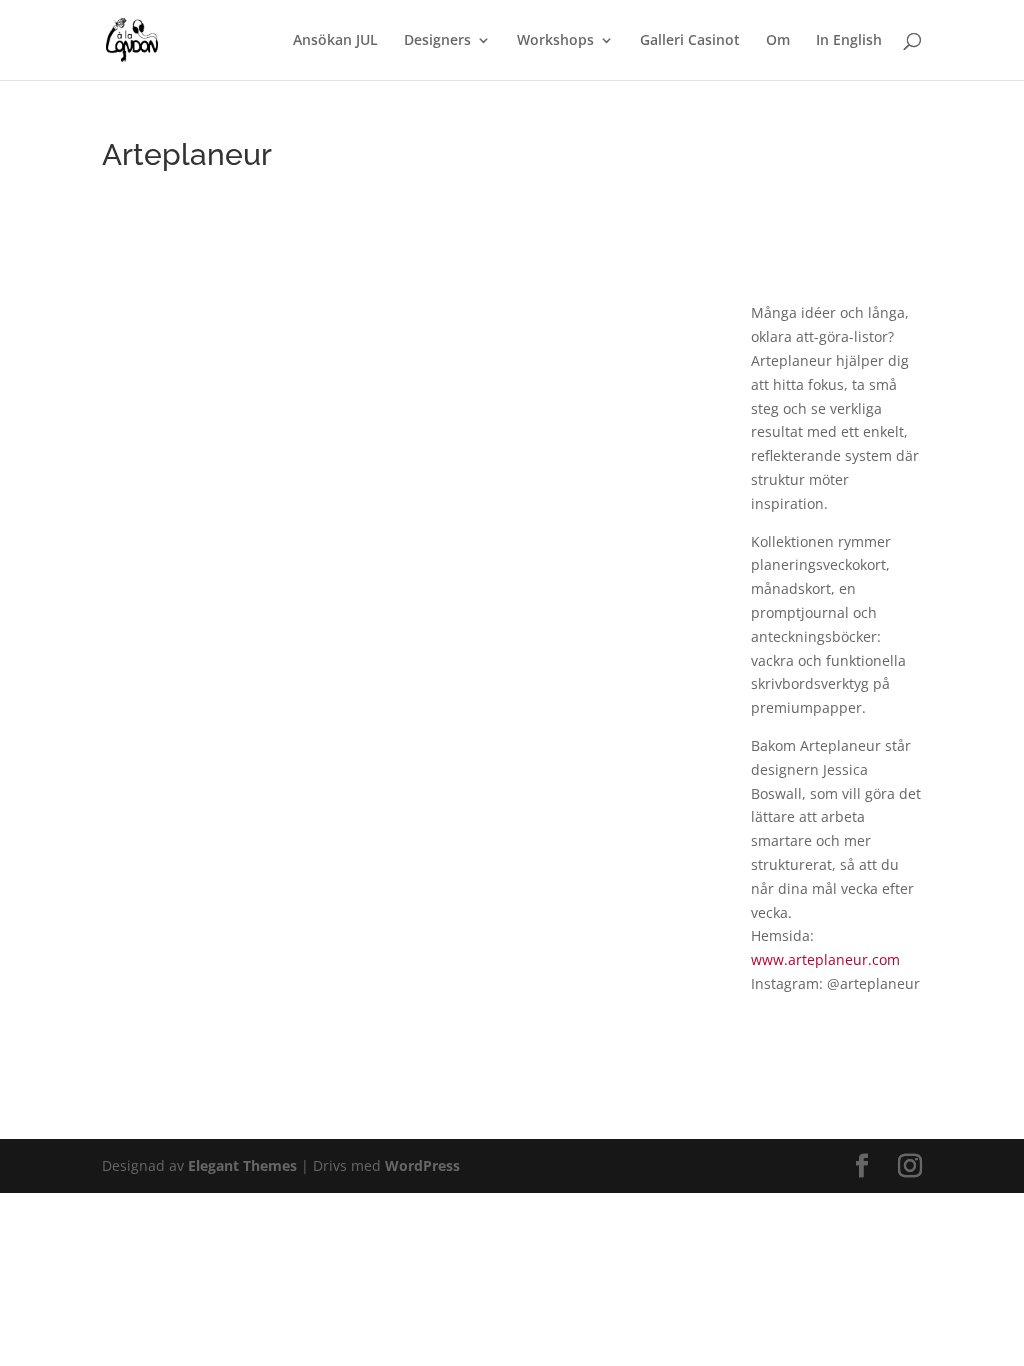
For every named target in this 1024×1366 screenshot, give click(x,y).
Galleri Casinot (690, 41)
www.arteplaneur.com (825, 959)
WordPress (422, 1165)
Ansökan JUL (335, 41)
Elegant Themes (242, 1165)
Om (778, 41)
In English (849, 41)
